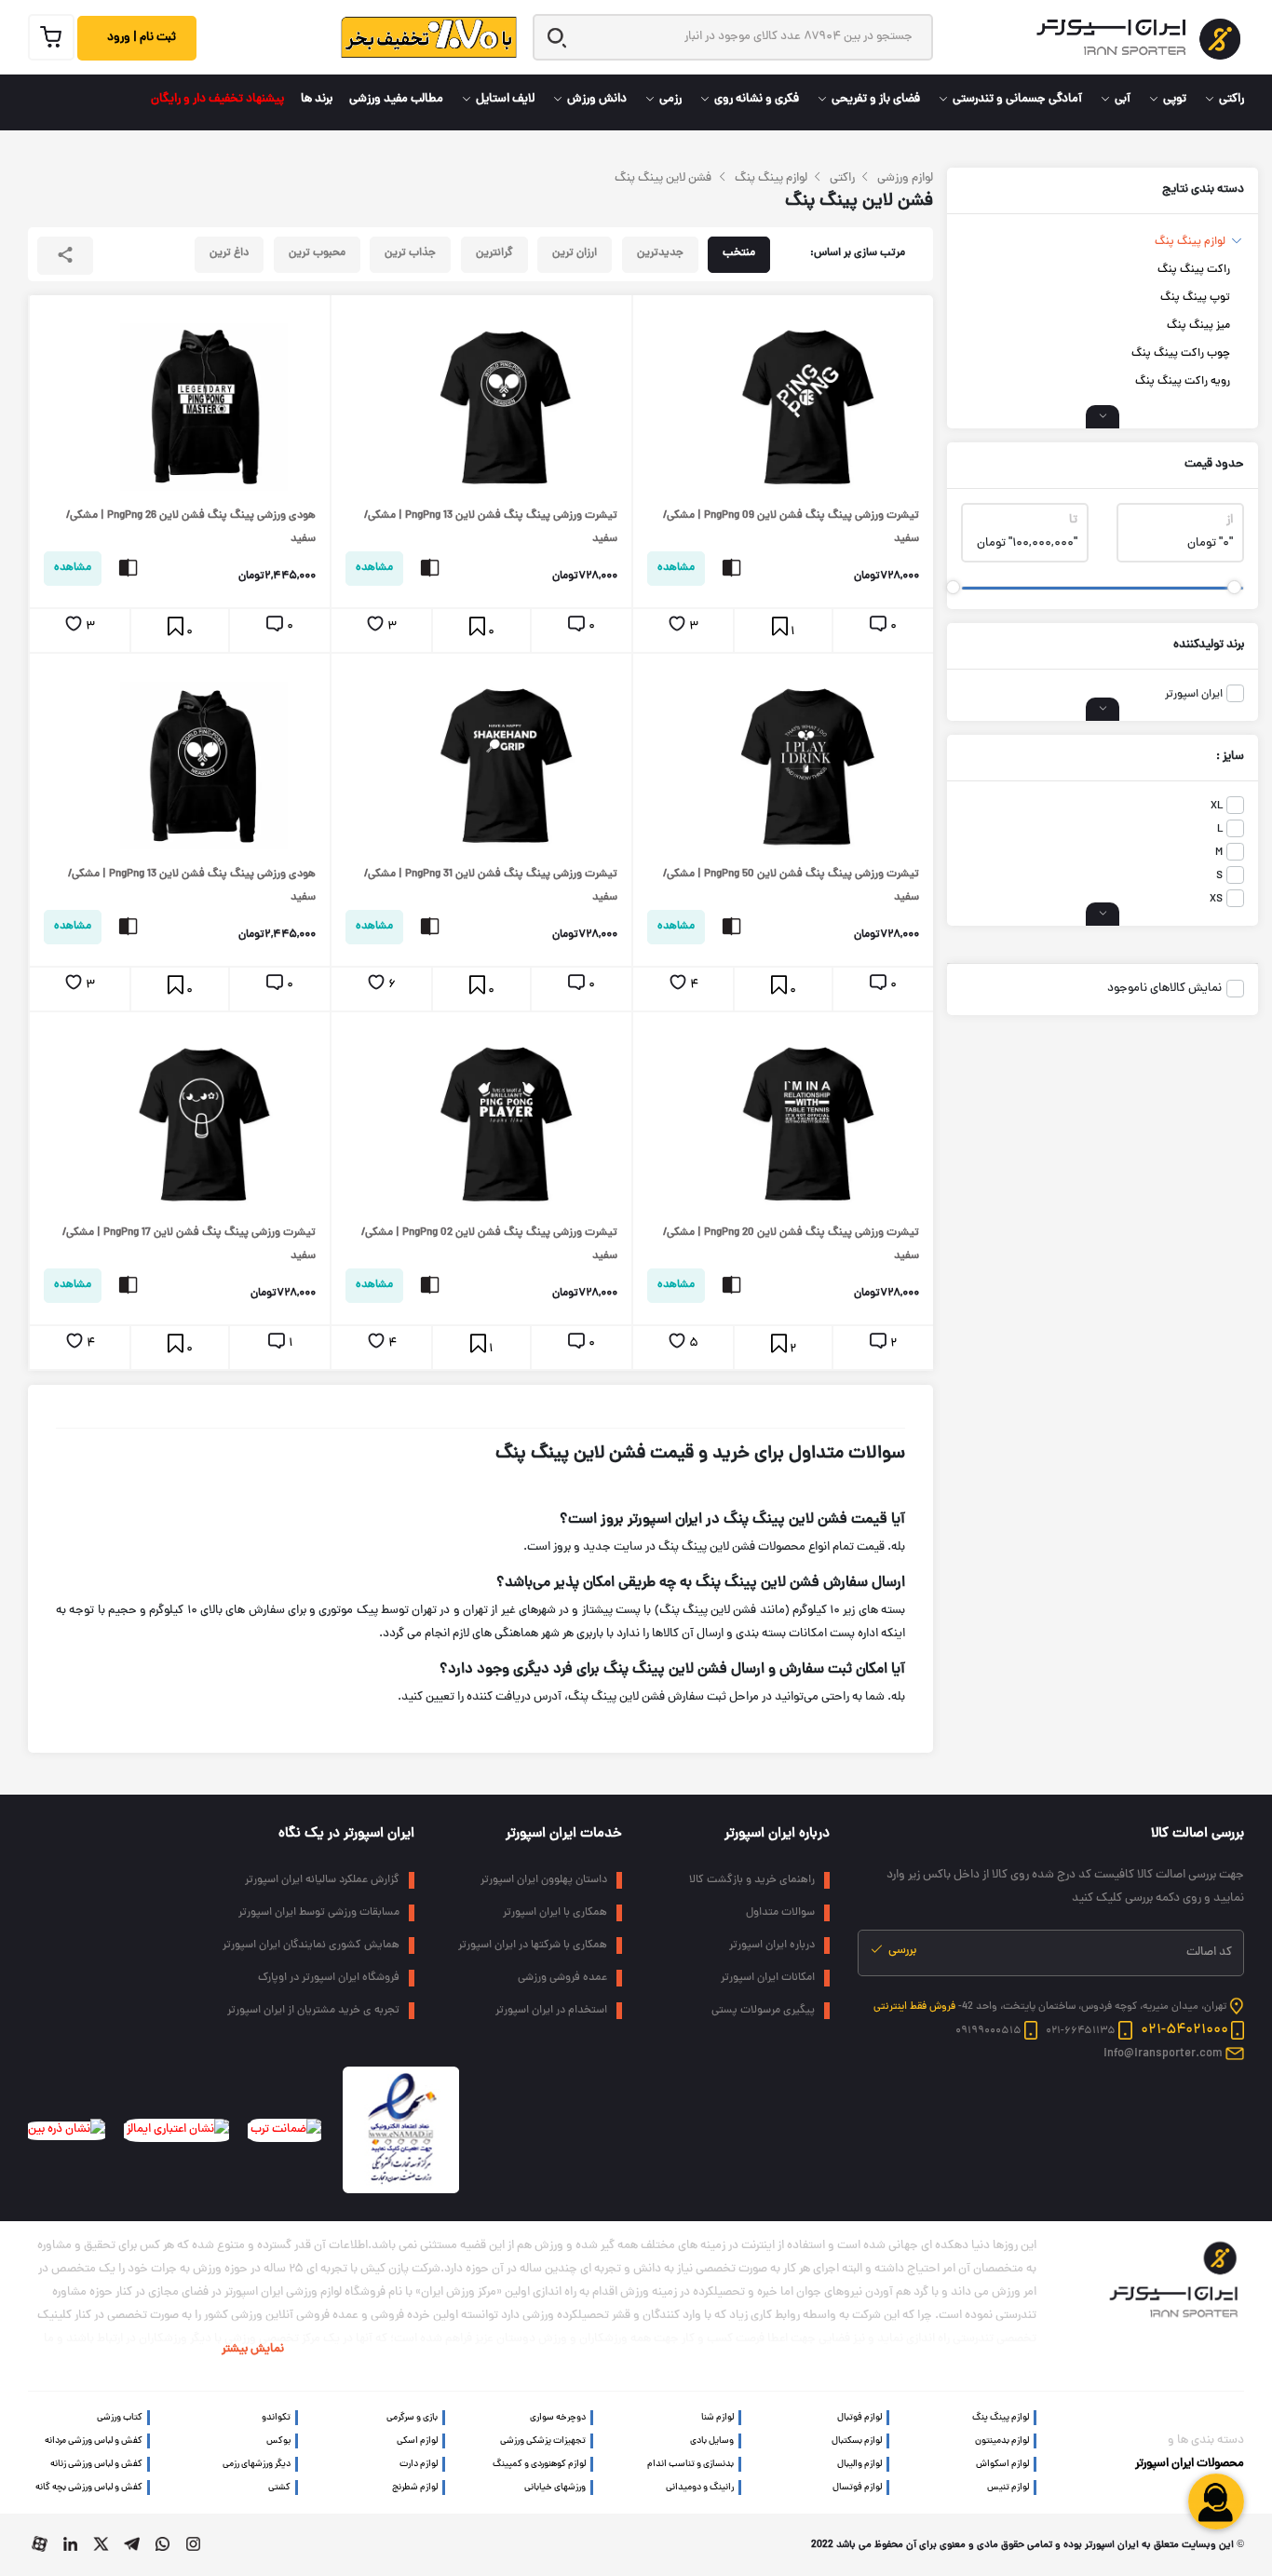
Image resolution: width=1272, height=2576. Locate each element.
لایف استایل (505, 100)
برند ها (317, 100)
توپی (1175, 100)
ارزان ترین (575, 253)
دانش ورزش (597, 100)
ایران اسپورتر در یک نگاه (346, 1834)
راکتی (1231, 100)
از (1230, 521)
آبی (1123, 100)
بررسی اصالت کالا (1198, 1834)
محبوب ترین (317, 253)
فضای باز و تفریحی (876, 100)
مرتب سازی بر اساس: (858, 253)
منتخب (739, 253)
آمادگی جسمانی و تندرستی (1017, 100)
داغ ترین (229, 253)
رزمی (670, 100)
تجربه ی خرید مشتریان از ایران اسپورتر (313, 2011)
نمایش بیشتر (253, 2350)
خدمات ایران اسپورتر (564, 1834)
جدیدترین (660, 253)
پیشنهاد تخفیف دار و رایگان (217, 100)
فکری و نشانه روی (757, 100)
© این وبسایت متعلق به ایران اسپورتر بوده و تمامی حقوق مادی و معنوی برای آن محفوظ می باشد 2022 (1028, 2545)
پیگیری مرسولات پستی (763, 2011)
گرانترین (494, 253)
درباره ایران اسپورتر (777, 1834)
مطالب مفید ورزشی (396, 100)
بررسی (901, 1951)
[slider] (1234, 587)
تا (1073, 521)
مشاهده (676, 568)
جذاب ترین (410, 253)
